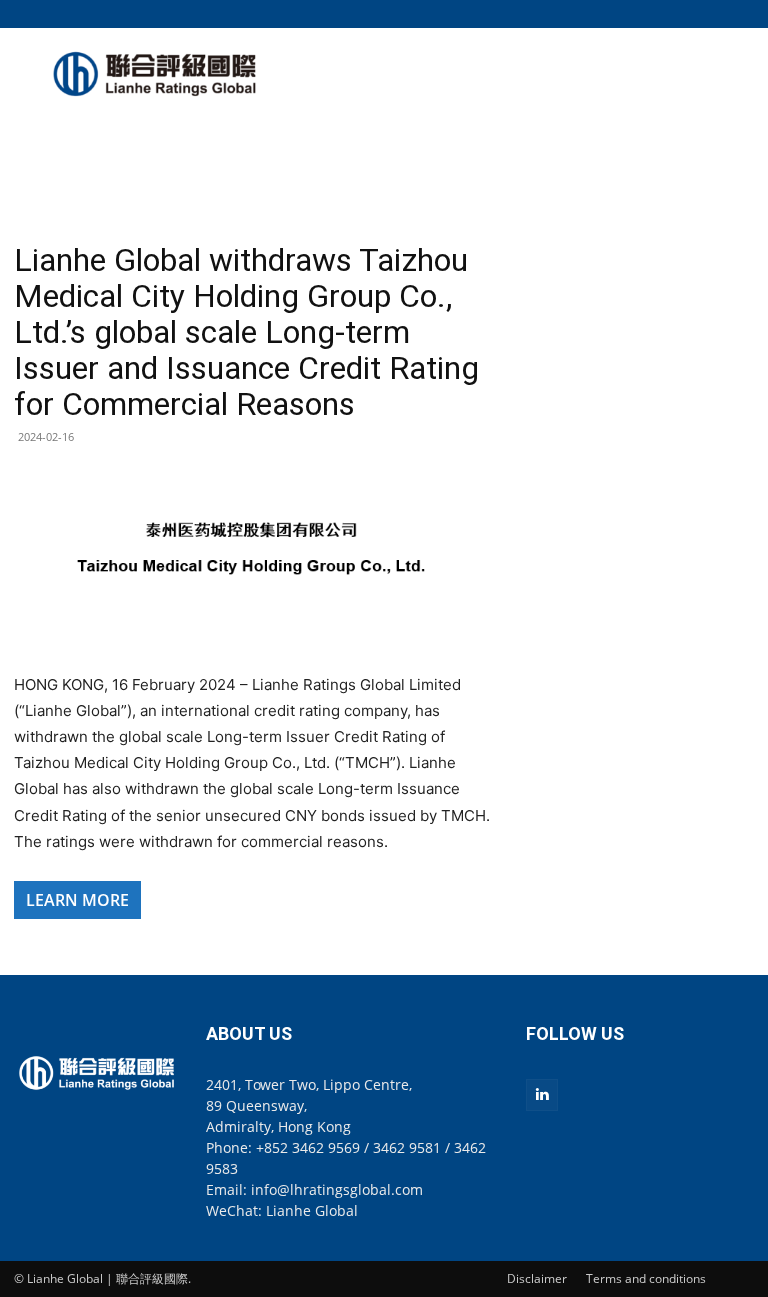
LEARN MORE (77, 900)
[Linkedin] (542, 1095)
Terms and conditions (646, 1278)
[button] (739, 13)
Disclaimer (537, 1278)
